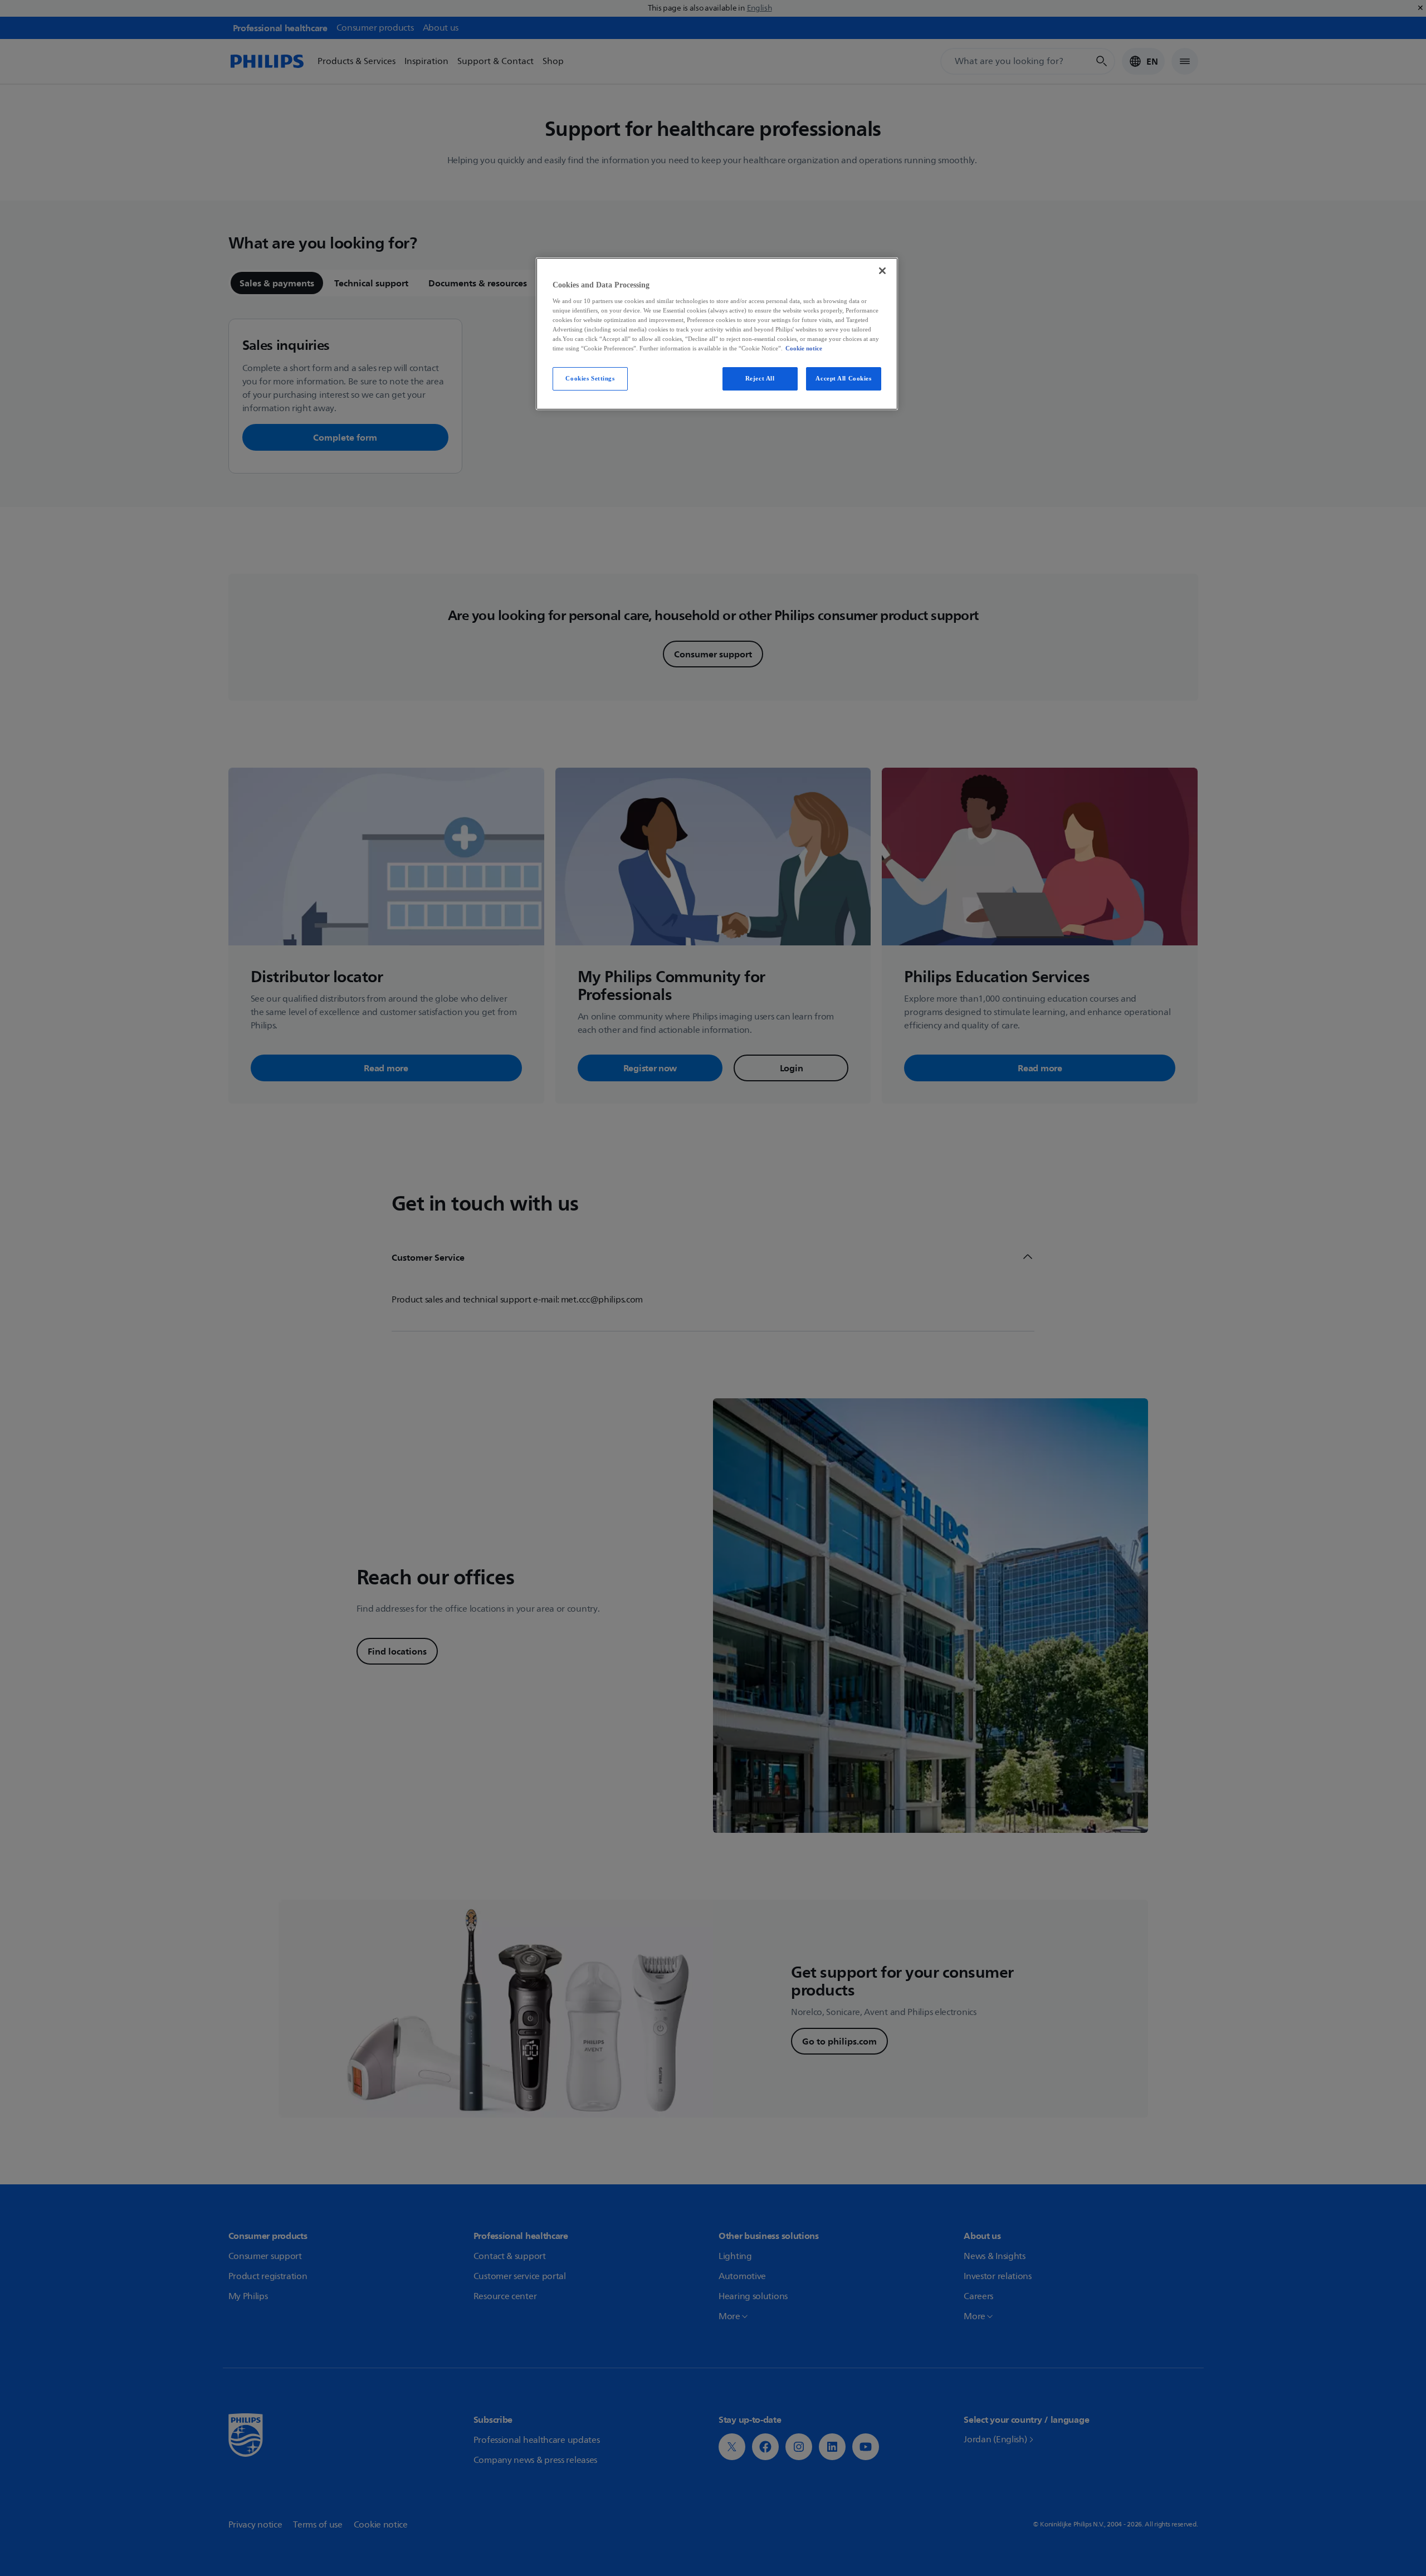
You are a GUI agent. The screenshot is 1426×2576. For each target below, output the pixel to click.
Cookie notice (804, 348)
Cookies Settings (590, 378)
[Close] (882, 271)
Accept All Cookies (843, 378)
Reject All (760, 378)
